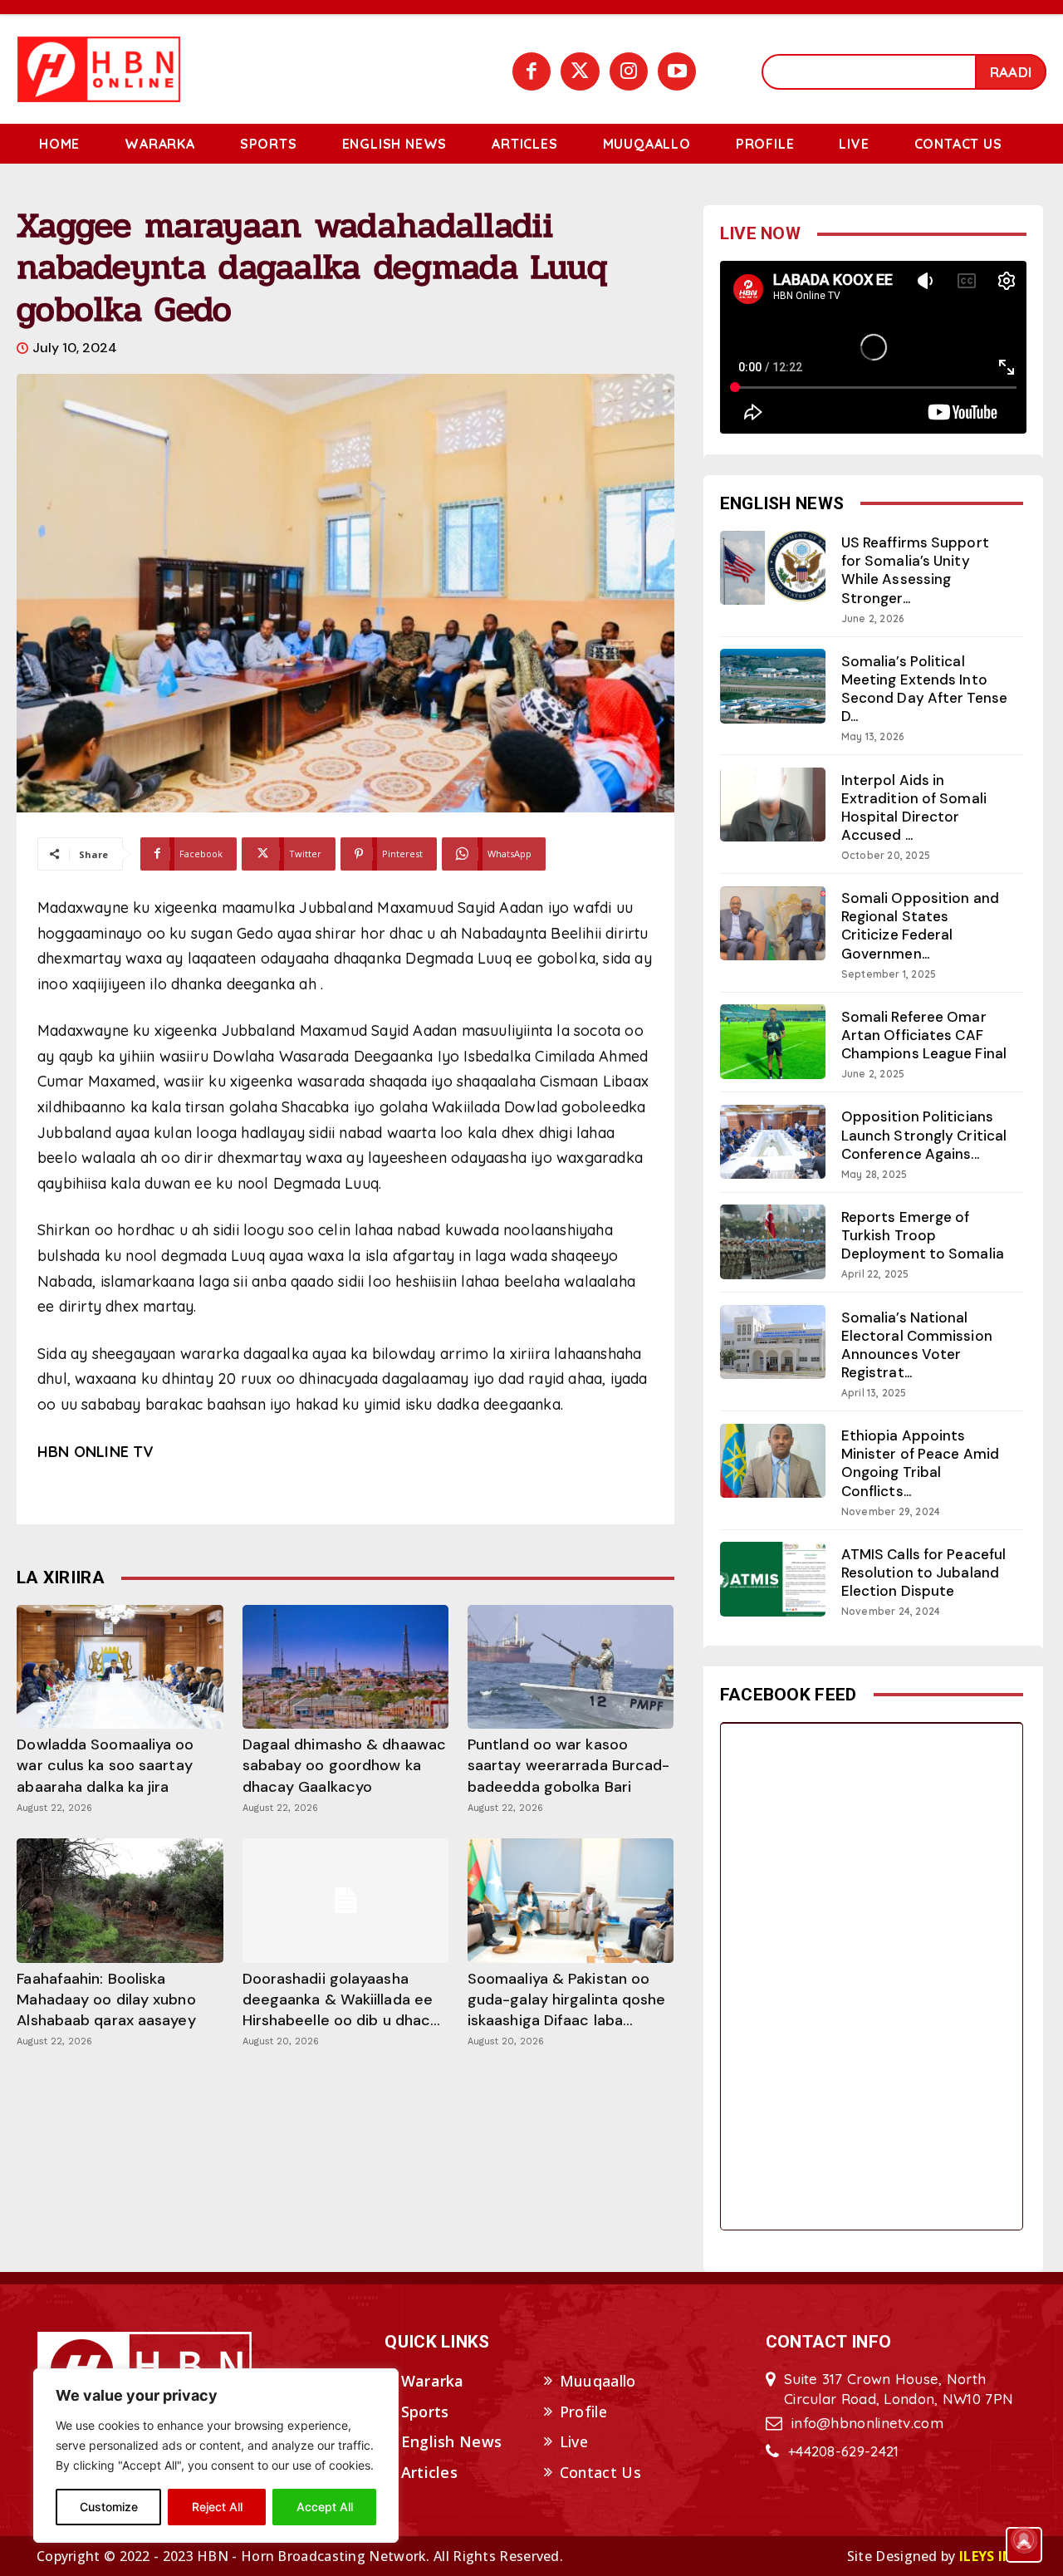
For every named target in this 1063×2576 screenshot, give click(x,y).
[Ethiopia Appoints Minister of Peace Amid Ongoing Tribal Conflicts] (773, 1461)
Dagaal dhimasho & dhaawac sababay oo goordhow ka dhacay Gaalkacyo (345, 1765)
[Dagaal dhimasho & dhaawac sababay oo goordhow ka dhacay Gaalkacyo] (345, 1667)
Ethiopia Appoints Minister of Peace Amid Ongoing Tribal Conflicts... (920, 1463)
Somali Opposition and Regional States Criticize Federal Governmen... (920, 925)
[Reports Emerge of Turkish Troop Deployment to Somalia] (773, 1241)
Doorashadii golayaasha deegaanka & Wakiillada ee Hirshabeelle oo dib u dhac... (342, 1999)
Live (574, 2441)
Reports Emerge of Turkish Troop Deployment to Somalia (923, 1235)
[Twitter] (580, 71)
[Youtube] (677, 71)
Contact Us (600, 2472)
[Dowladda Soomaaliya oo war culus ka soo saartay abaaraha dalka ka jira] (120, 1667)
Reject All (217, 2507)
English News (452, 2441)
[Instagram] (629, 71)
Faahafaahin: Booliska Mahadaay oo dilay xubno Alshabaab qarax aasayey (106, 1999)
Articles (429, 2472)
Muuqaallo (598, 2381)
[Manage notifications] (1024, 2539)
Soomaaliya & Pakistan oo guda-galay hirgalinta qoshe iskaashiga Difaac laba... (567, 1999)
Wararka (433, 2381)
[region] (216, 2456)
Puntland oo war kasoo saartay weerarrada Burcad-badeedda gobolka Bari (569, 1765)
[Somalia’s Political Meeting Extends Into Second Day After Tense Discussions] (773, 686)
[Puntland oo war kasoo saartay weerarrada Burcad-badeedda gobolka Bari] (571, 1667)
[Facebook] (531, 71)
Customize (109, 2507)
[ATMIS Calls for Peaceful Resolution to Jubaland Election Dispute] (773, 1579)
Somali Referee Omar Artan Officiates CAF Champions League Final (924, 1035)
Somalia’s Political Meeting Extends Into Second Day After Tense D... (924, 689)
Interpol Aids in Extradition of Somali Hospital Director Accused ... (914, 807)
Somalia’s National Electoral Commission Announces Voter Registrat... (917, 1345)
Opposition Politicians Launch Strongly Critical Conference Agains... (924, 1135)
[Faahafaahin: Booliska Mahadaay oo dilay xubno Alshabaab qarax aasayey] (120, 1900)
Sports (425, 2412)
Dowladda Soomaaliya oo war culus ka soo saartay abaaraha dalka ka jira (105, 1765)
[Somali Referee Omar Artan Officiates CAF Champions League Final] (773, 1041)
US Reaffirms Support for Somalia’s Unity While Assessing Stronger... (915, 570)
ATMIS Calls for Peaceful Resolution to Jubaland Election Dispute (923, 1573)
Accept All (325, 2507)
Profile (583, 2412)
